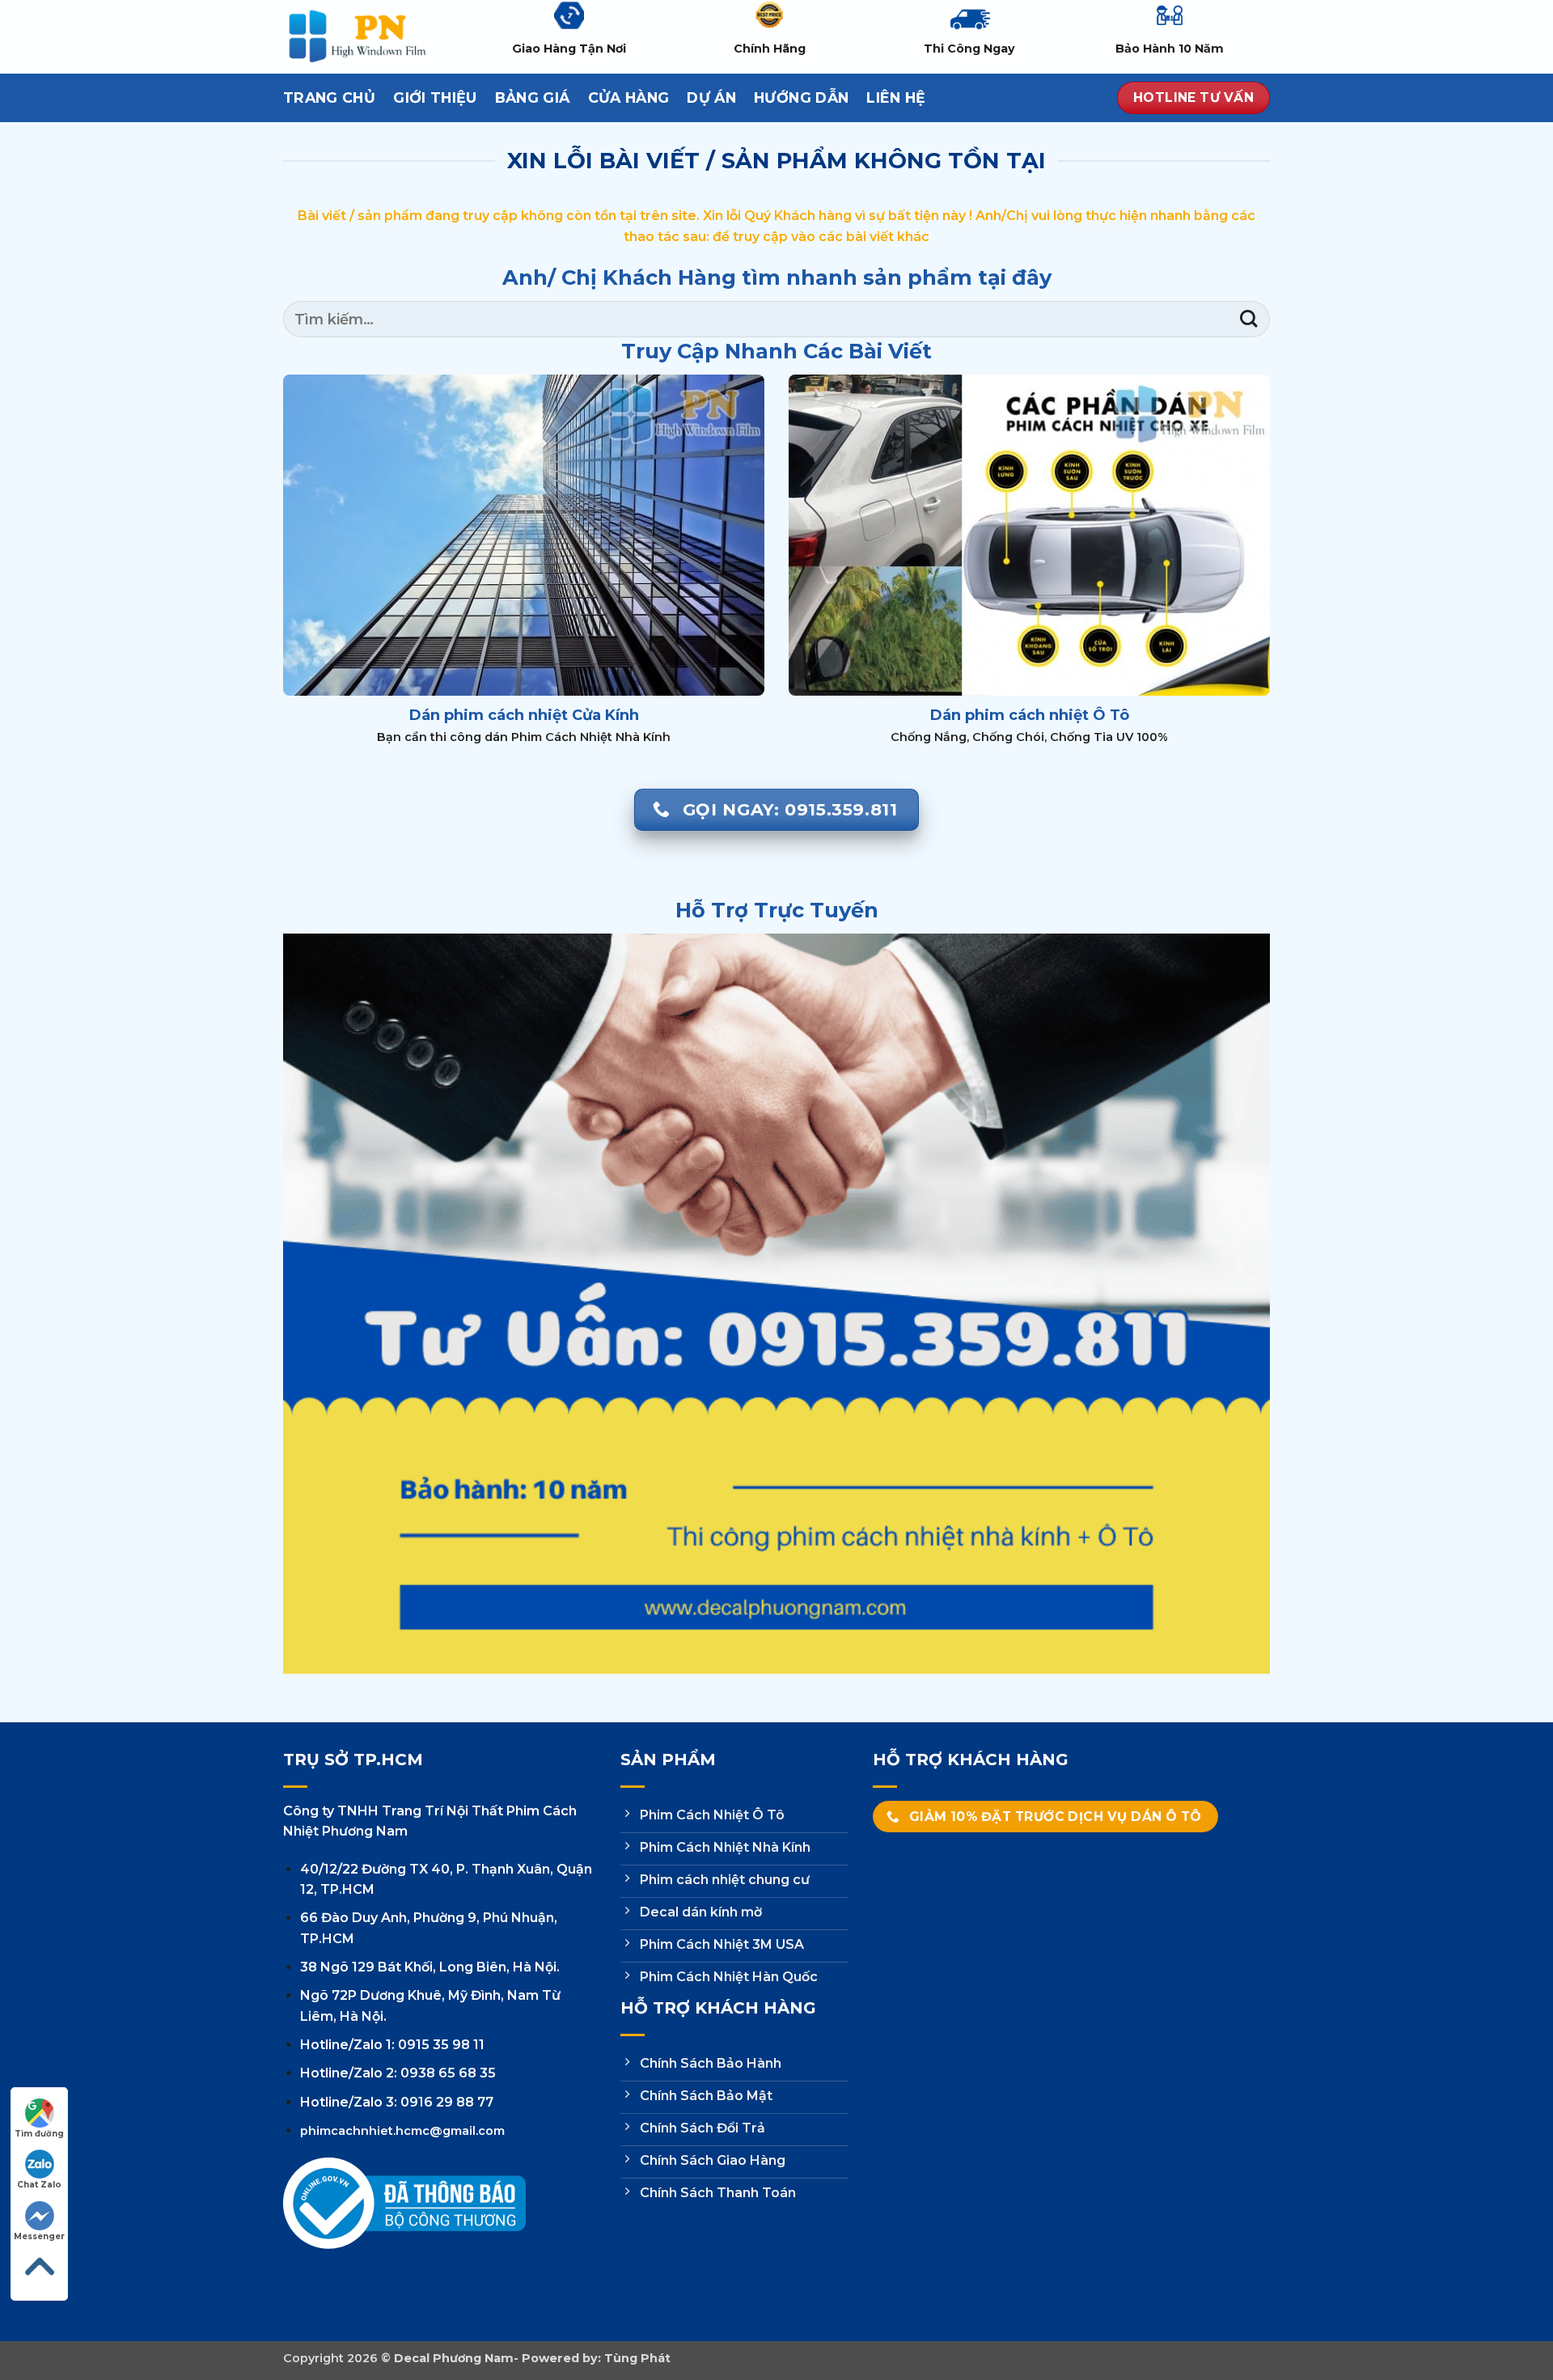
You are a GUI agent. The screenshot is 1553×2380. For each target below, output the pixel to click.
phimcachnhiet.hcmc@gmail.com (402, 2131)
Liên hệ (896, 97)
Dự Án (711, 97)
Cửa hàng (629, 97)
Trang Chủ (329, 97)
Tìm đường (39, 2134)
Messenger (39, 2236)
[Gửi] (1248, 319)
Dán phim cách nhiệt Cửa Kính (524, 715)
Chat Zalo (39, 2185)
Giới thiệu (435, 97)
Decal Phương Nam (454, 2358)
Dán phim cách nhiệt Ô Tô (1030, 715)
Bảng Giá (533, 97)
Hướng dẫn (801, 97)
